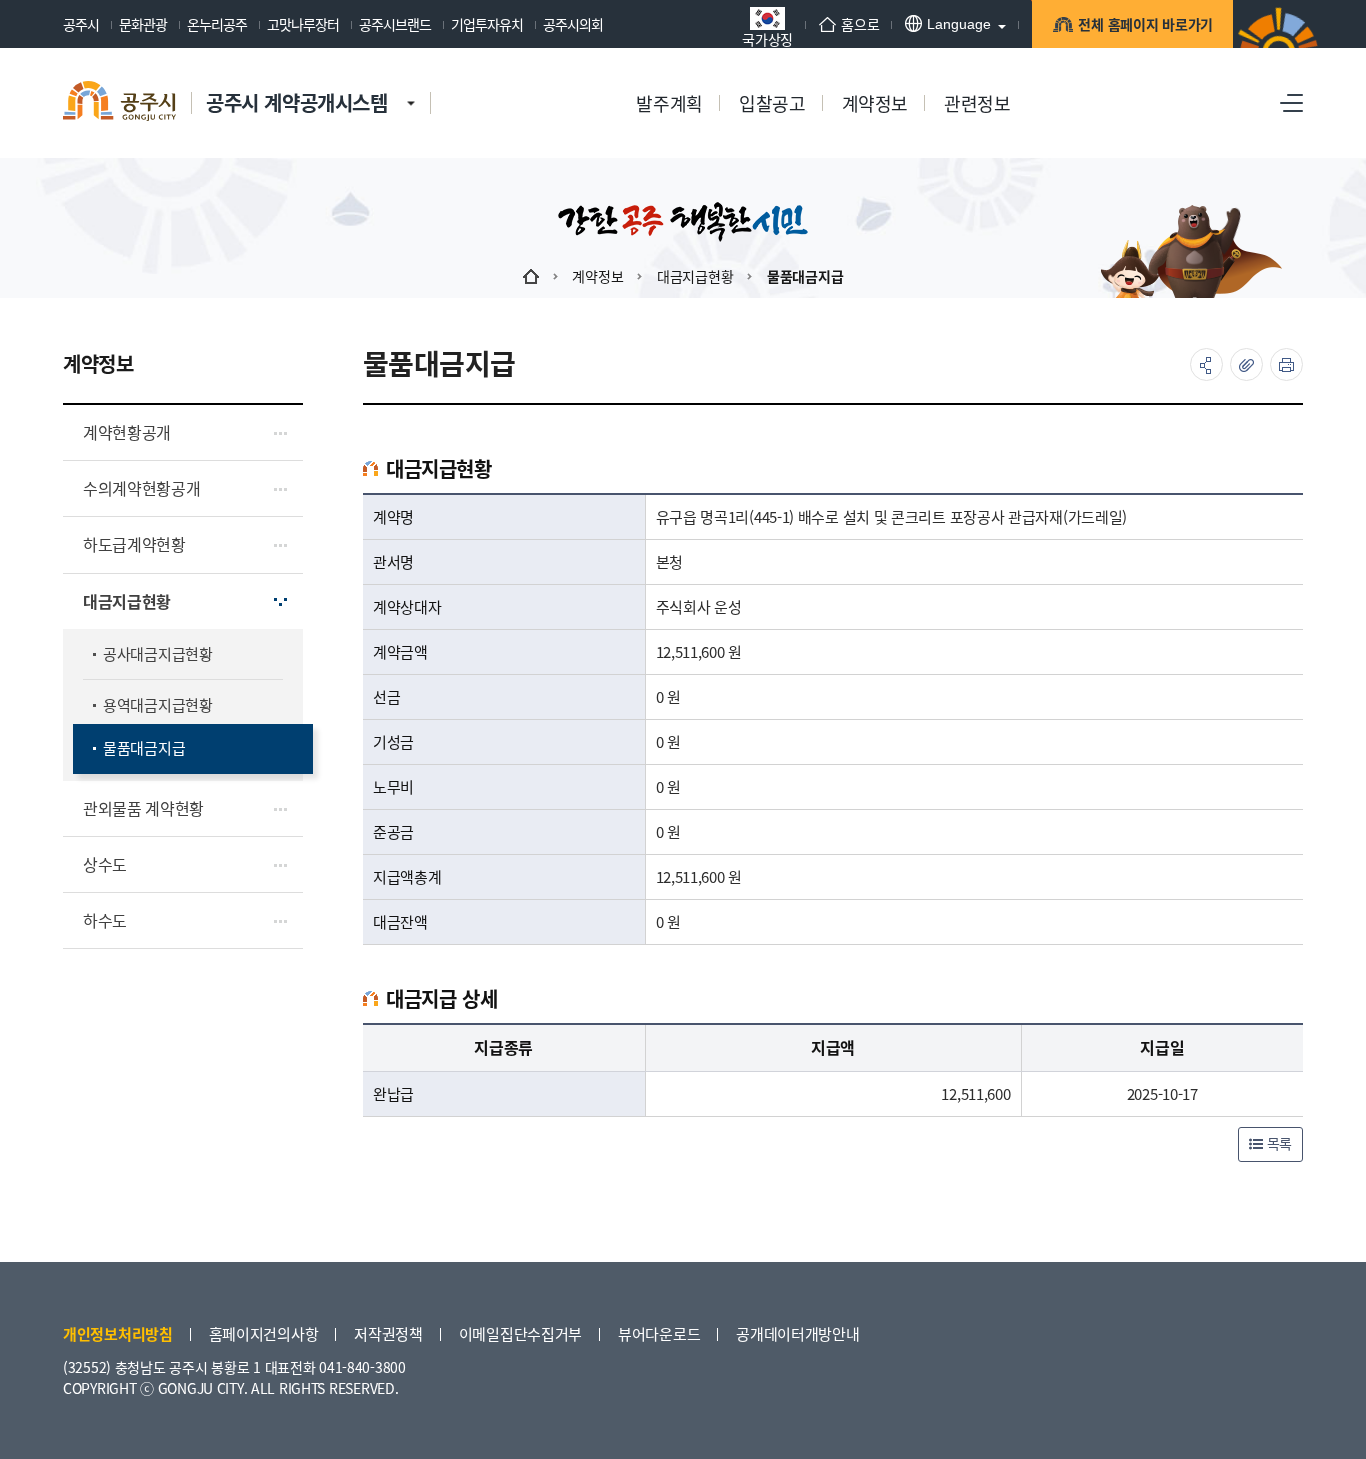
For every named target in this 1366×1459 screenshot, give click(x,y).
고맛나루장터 (303, 24)
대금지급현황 (695, 276)
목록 (1277, 1143)
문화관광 (143, 24)
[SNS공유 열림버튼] (1206, 364)
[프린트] (1286, 364)
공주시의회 (573, 24)
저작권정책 (388, 1333)
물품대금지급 (805, 276)
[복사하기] (1246, 364)
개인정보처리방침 (118, 1333)
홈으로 (860, 24)
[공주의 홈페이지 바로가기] (411, 83)
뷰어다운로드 (659, 1333)
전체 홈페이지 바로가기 (1145, 24)
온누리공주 (217, 24)
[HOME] (531, 276)
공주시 (81, 24)
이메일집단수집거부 (520, 1333)
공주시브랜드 (395, 24)
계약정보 (597, 276)
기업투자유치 (487, 24)
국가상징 (767, 37)
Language (959, 24)
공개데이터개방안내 (797, 1333)
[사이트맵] (1291, 103)
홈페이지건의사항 (264, 1333)
